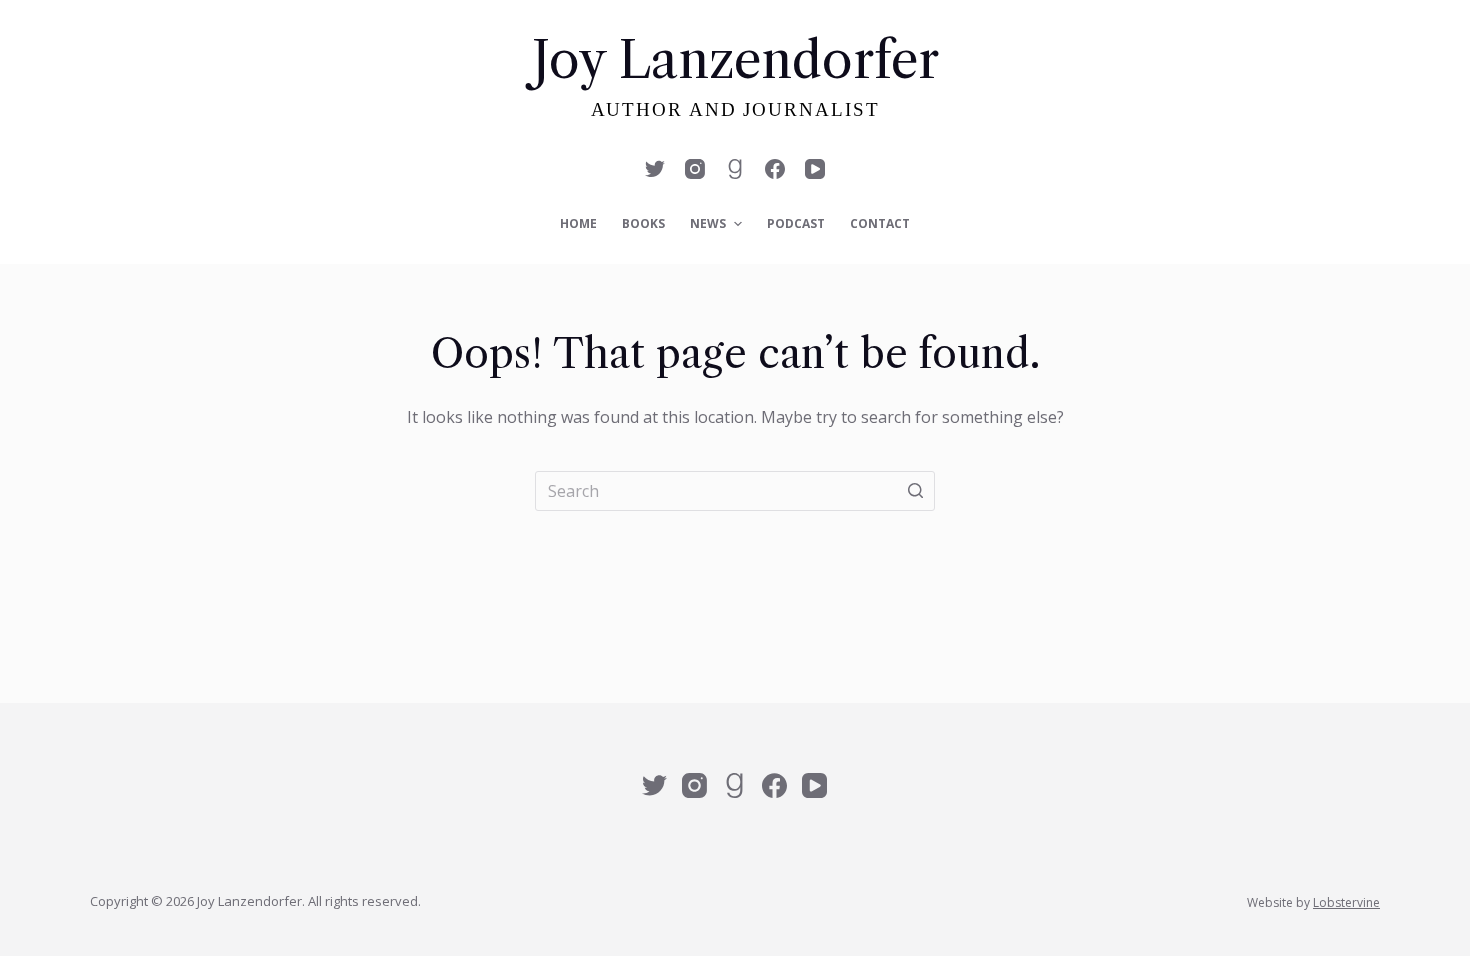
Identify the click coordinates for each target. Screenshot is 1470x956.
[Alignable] (735, 169)
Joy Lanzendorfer (735, 60)
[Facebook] (775, 169)
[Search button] (915, 491)
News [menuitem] (708, 223)
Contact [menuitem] (880, 223)
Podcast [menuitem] (796, 223)
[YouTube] (815, 169)
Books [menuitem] (643, 223)
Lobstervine (1346, 902)
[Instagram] (695, 169)
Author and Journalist (735, 109)
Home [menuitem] (578, 223)
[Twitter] (655, 169)
